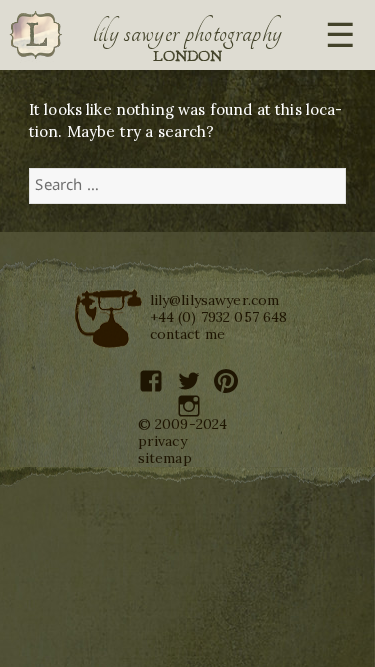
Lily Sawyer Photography (188, 33)
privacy (162, 441)
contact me (188, 334)
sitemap (165, 458)
